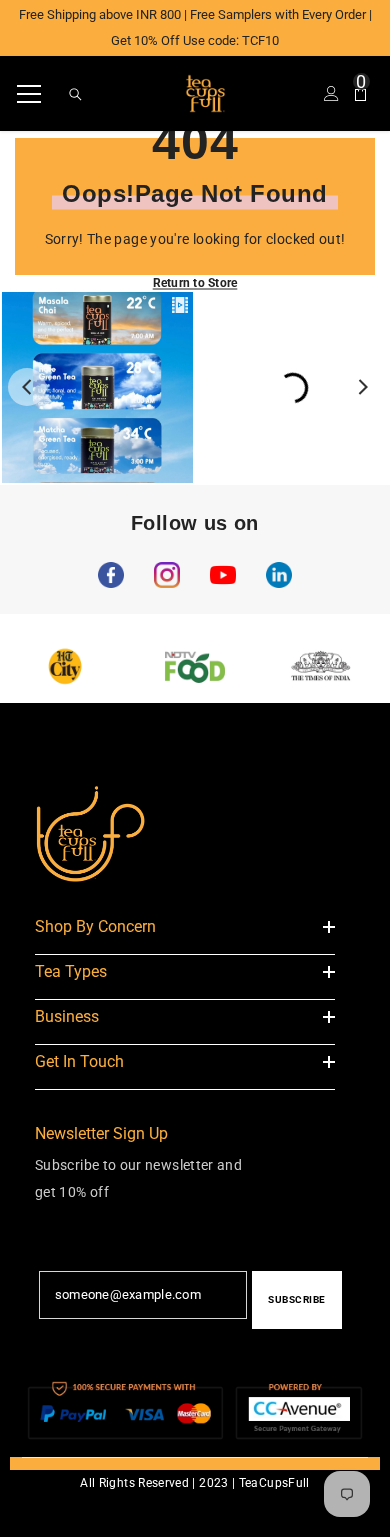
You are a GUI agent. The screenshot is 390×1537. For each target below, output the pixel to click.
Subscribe (297, 1299)
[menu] (29, 94)
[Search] (75, 94)
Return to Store (195, 283)
